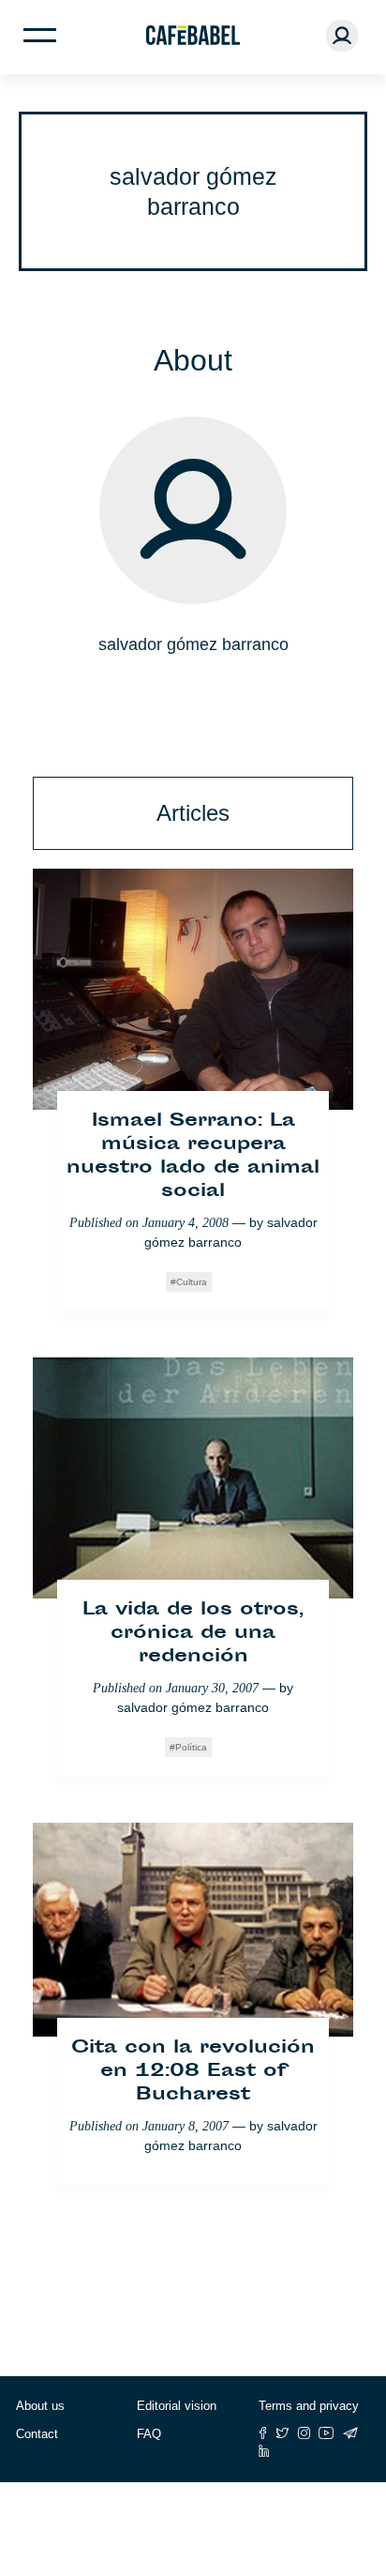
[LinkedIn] (264, 2451)
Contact (37, 2434)
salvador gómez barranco (193, 1707)
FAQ (149, 2434)
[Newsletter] (350, 2433)
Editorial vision (177, 2406)
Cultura (192, 1282)
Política (191, 1747)
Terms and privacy (309, 2406)
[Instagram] (304, 2433)
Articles (193, 813)
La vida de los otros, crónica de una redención (193, 1634)
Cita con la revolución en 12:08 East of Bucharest (193, 2072)
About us (40, 2406)
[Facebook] (263, 2433)
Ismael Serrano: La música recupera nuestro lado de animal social (193, 1157)
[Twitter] (282, 2433)
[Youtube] (327, 2433)
